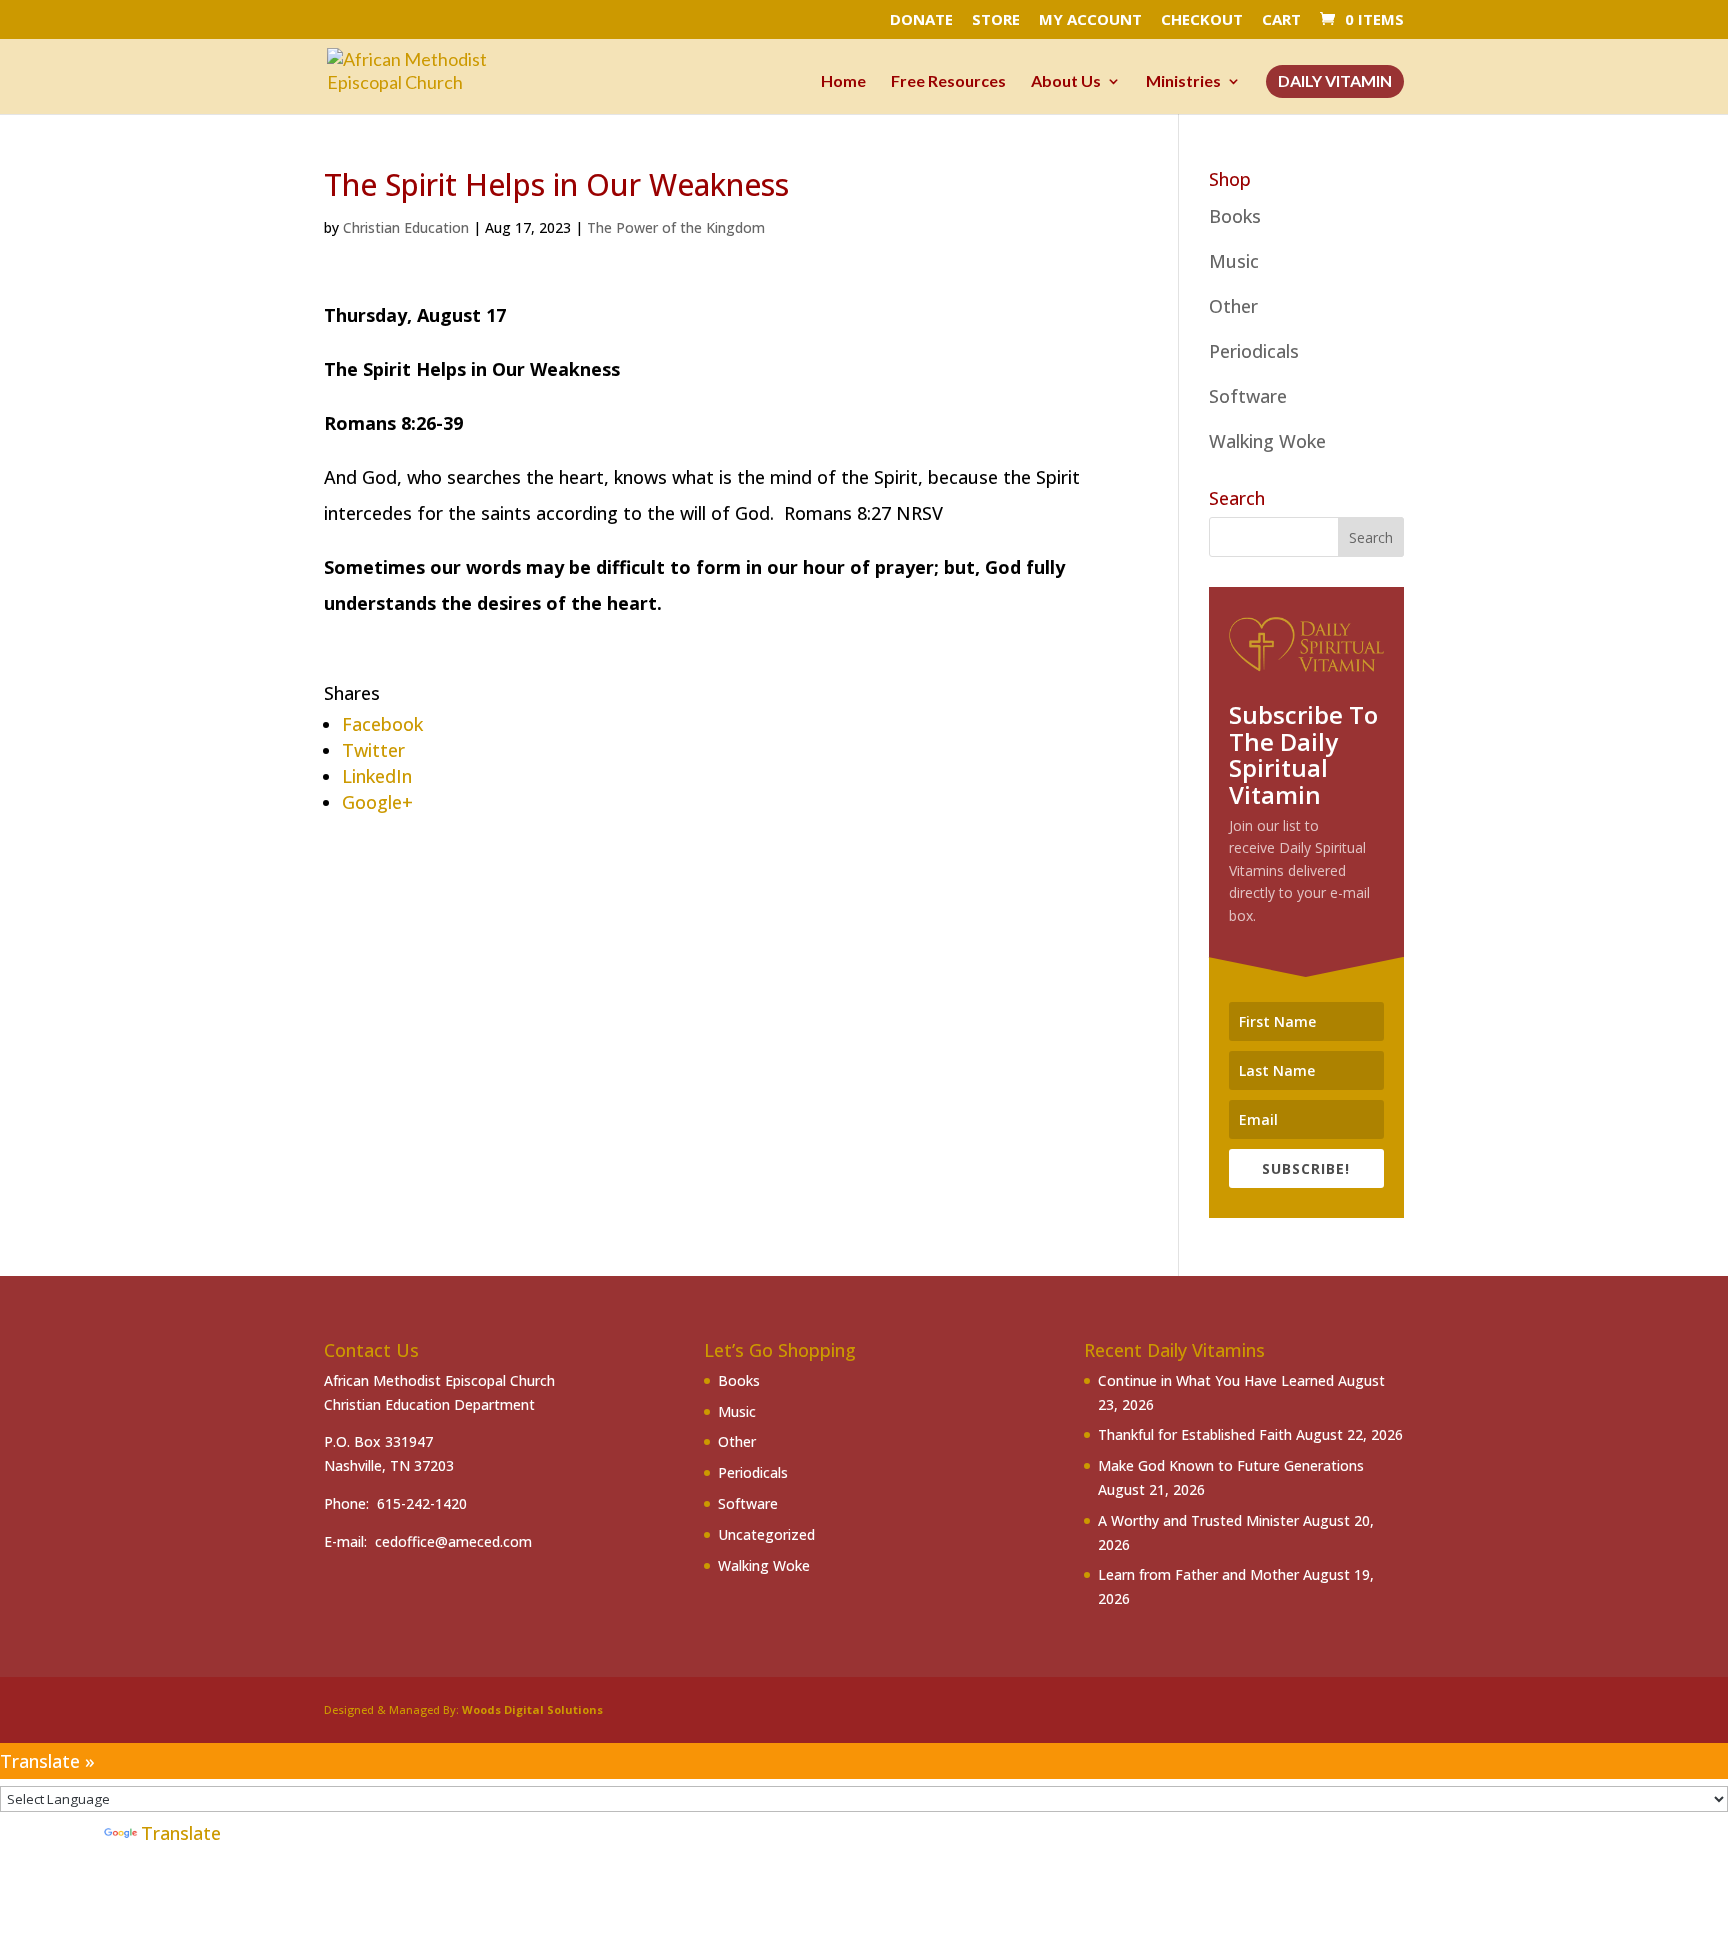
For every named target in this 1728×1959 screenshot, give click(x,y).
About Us (1066, 82)
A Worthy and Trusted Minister (1198, 1520)
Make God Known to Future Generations (1231, 1465)
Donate (921, 20)
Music (1234, 261)
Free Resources (948, 82)
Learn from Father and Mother (1198, 1574)
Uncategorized (766, 1534)
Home (843, 82)
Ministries (1183, 82)
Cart (1281, 20)
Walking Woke (1267, 441)
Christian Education (406, 227)
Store (996, 20)
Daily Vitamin (1335, 82)
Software (1248, 396)
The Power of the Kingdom (676, 227)
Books (1235, 216)
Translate (181, 1833)
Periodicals (1254, 351)
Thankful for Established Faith (1195, 1434)
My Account (1090, 20)
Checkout (1202, 20)
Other (1233, 306)
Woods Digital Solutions (532, 1709)
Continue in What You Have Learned (1216, 1380)
